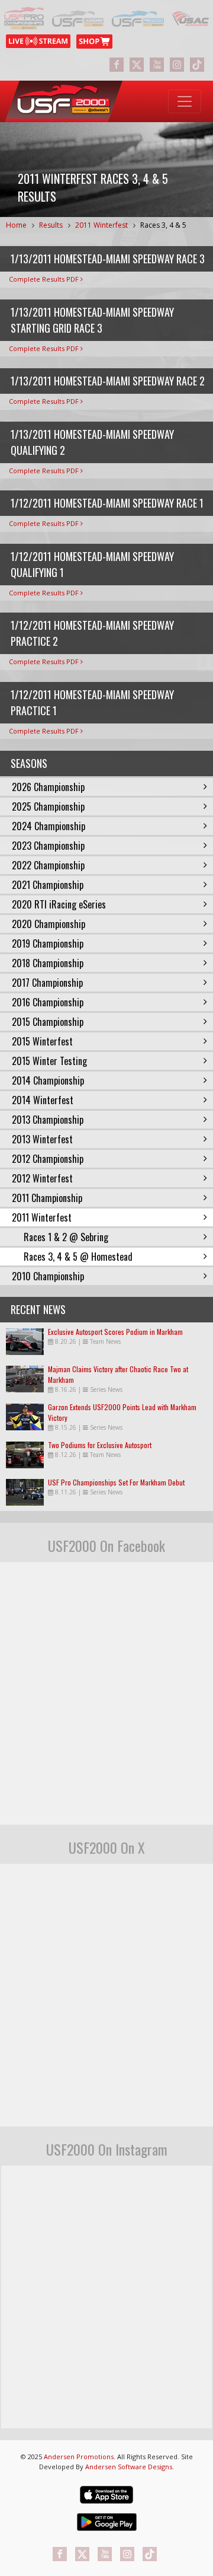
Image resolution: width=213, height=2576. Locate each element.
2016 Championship (48, 1002)
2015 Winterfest (42, 1041)
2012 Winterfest (42, 1178)
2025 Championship (48, 806)
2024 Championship (49, 826)
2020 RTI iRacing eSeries (59, 904)
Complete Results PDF (45, 279)
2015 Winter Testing (49, 1061)
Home (16, 225)
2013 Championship (48, 1120)
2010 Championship (48, 1276)
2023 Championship (48, 846)
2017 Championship (47, 983)
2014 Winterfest (43, 1100)
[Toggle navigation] (185, 101)
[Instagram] (177, 65)
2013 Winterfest (42, 1139)
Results (51, 225)
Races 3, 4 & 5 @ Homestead (78, 1257)
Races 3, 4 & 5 (163, 225)
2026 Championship (48, 787)
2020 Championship (49, 924)
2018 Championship (48, 963)
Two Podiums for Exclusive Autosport (100, 1445)
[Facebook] (117, 65)
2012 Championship (48, 1159)
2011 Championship (47, 1198)
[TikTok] (197, 65)
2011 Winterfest (101, 225)
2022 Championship (48, 865)
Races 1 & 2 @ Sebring (66, 1237)
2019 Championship (48, 943)
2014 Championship (48, 1080)
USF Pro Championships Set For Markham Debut (116, 1482)
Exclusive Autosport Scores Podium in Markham (115, 1332)
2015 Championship (48, 1022)
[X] (137, 65)
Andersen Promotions (79, 2457)
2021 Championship (48, 885)
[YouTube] (157, 65)
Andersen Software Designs (129, 2467)
